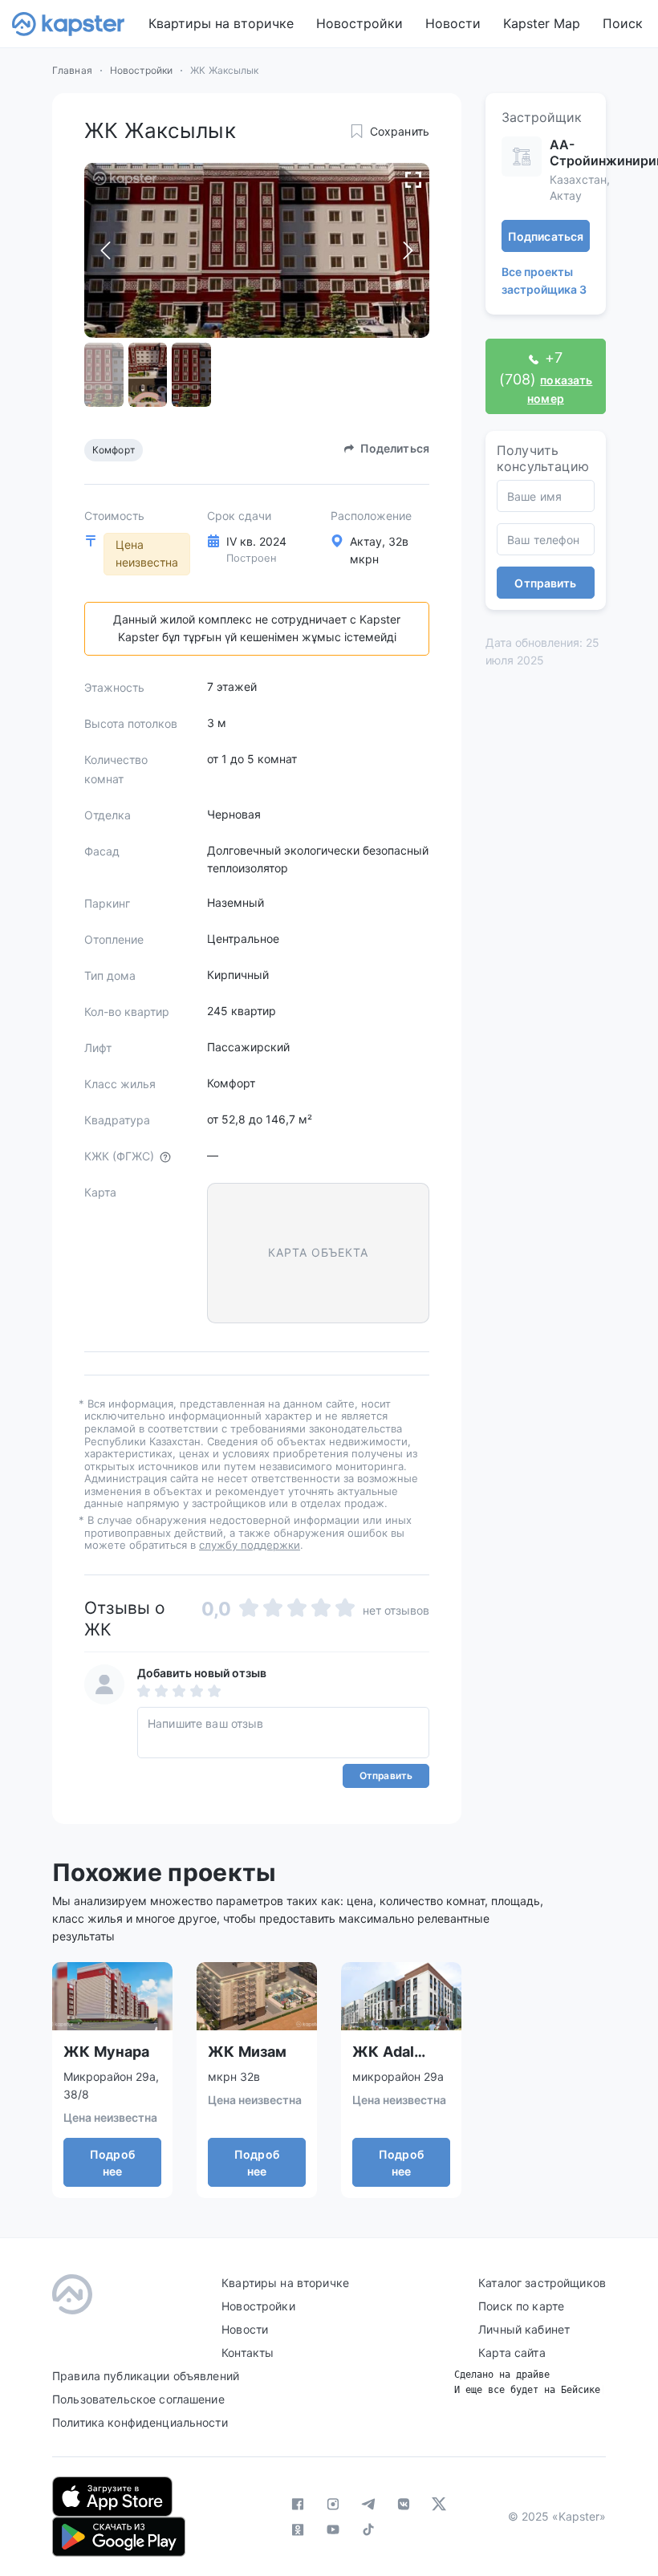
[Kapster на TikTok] (368, 2529)
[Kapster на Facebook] (298, 2504)
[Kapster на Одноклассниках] (298, 2529)
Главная (72, 70)
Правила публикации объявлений (146, 2376)
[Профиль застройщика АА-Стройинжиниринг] (522, 156)
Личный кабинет (524, 2329)
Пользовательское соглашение (138, 2399)
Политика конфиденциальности (140, 2422)
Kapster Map (542, 23)
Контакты (248, 2353)
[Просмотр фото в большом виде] (413, 179)
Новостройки (359, 23)
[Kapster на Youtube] (333, 2529)
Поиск (623, 23)
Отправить (386, 1776)
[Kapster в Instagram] (333, 2504)
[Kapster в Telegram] (368, 2504)
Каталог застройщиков (542, 2283)
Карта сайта (512, 2353)
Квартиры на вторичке (221, 23)
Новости (453, 23)
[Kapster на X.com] (439, 2504)
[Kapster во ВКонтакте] (404, 2504)
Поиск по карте (521, 2306)
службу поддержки (250, 1545)
